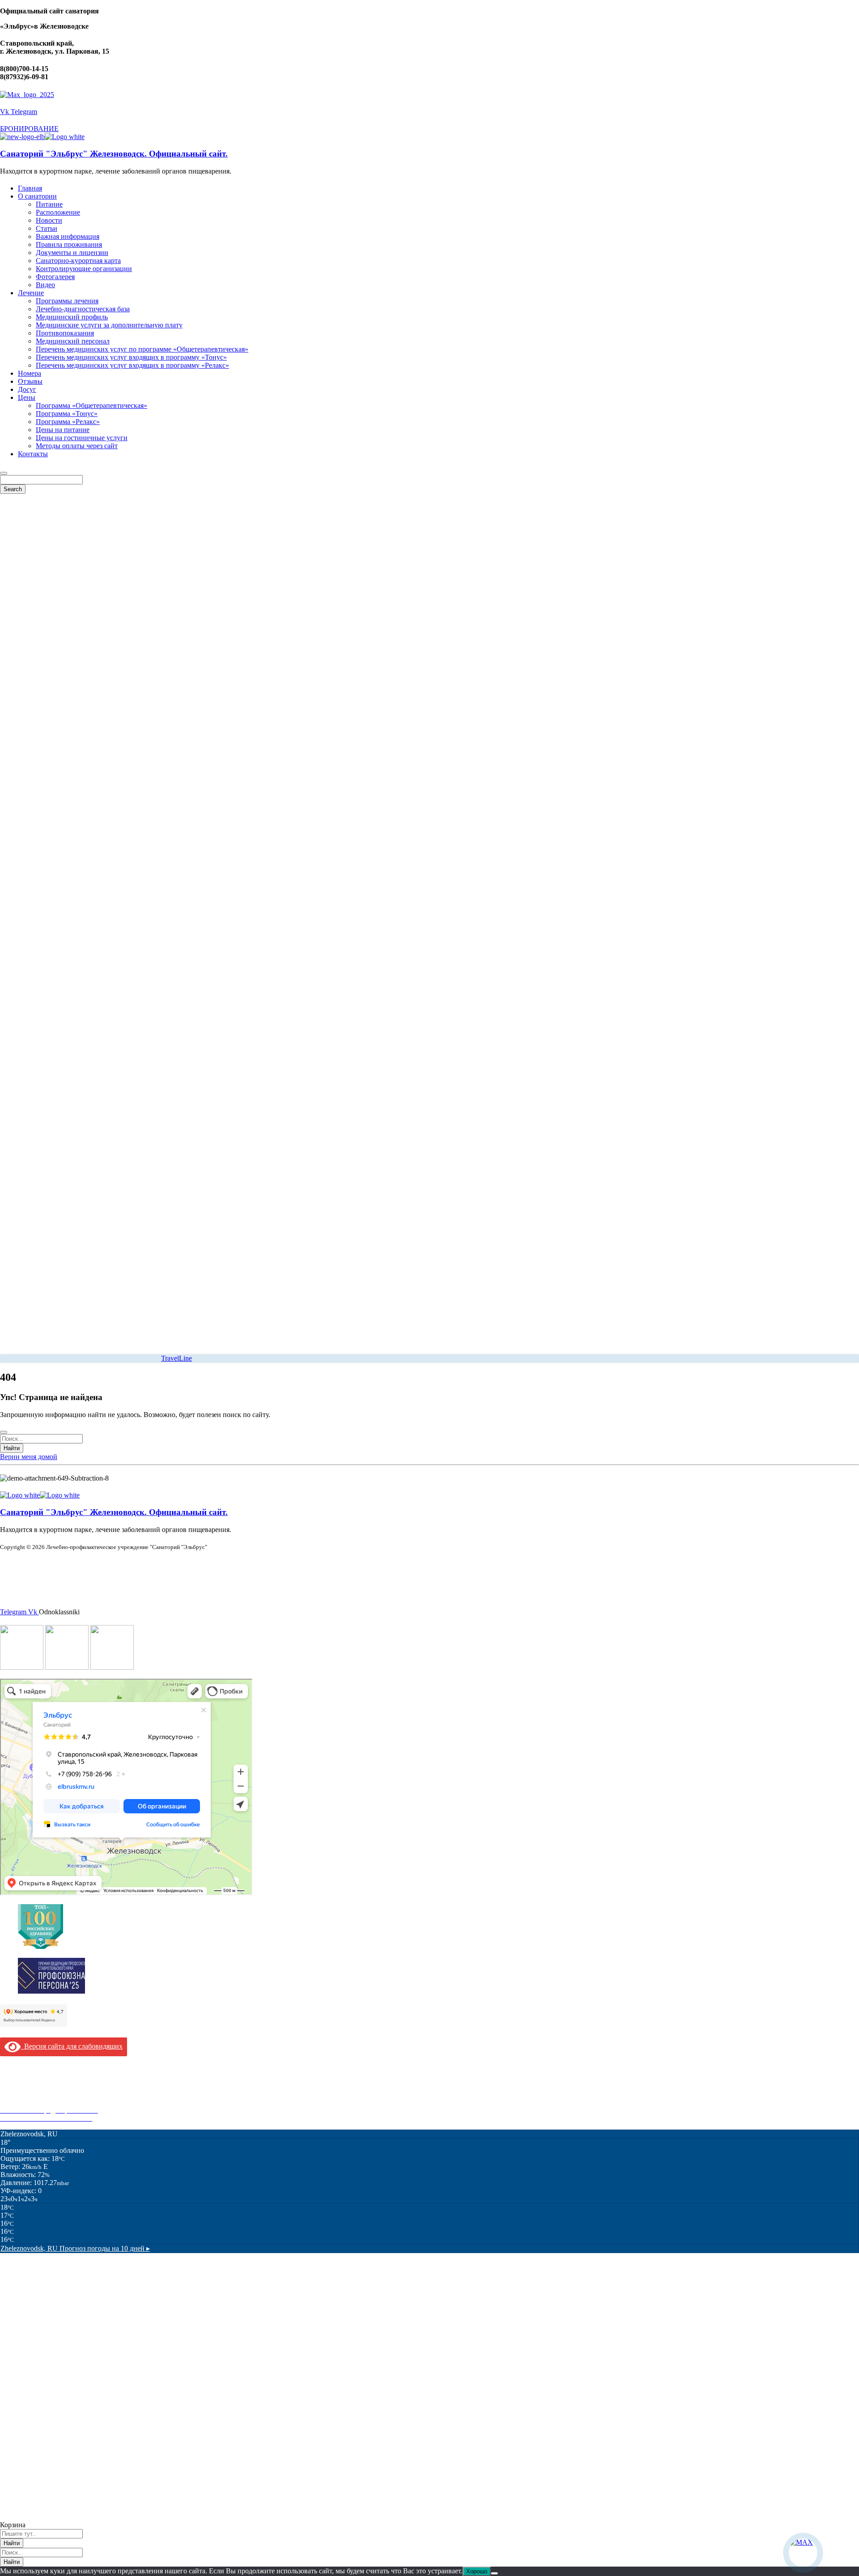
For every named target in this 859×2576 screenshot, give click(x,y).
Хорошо (477, 2571)
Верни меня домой (29, 1457)
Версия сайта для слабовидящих (72, 2046)
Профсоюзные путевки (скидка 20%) (56, 2102)
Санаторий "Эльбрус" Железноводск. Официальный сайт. (114, 154)
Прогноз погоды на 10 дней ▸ (75, 2248)
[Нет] (494, 2573)
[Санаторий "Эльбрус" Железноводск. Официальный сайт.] (22, 137)
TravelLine (176, 1358)
